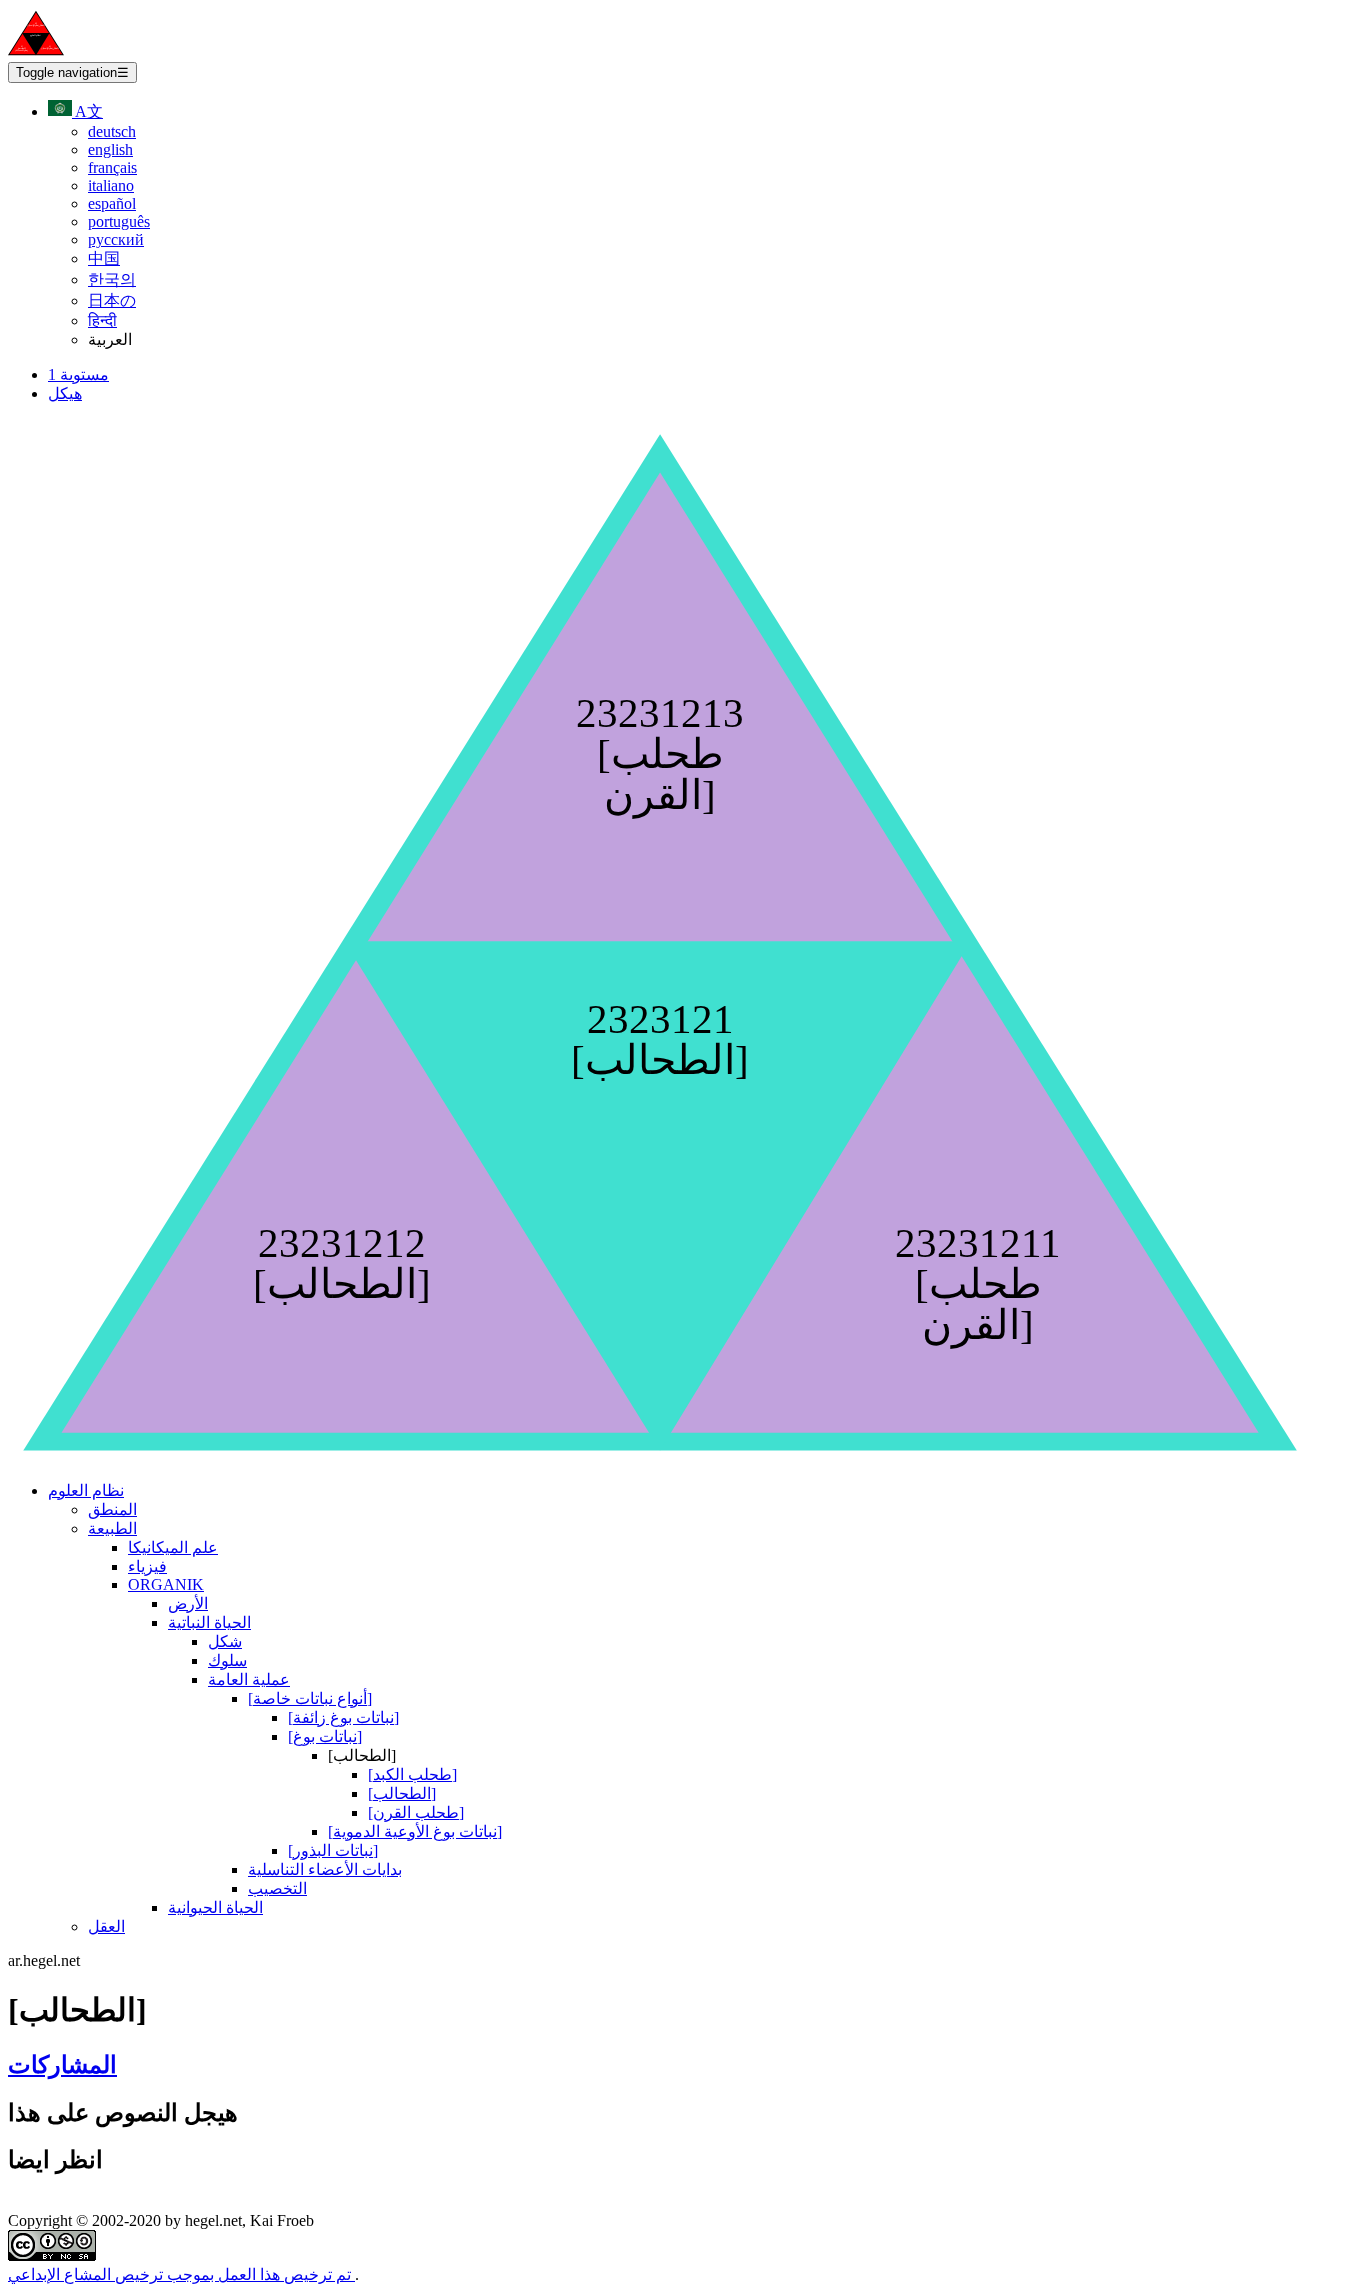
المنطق (112, 1509)
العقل (106, 1926)
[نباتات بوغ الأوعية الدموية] (415, 1831)
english (110, 149)
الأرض (188, 1603)
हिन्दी (102, 320)
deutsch (112, 131)
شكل (225, 1641)
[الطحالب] (402, 1793)
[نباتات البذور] (333, 1850)
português (119, 221)
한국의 (112, 279)
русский (116, 239)
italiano (111, 185)
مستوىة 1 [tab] (78, 374)
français (112, 167)
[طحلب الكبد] (412, 1774)
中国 (104, 258)
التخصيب (277, 1888)
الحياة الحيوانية (215, 1907)
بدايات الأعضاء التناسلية (325, 1869)
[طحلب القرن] (416, 1812)
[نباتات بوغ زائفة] (343, 1717)
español (112, 203)
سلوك (227, 1660)
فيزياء (147, 1566)
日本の (112, 300)
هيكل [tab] (65, 393)
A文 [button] (87, 111)
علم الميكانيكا (173, 1547)
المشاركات (62, 2065)
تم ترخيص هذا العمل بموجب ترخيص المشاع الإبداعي (181, 2274)
